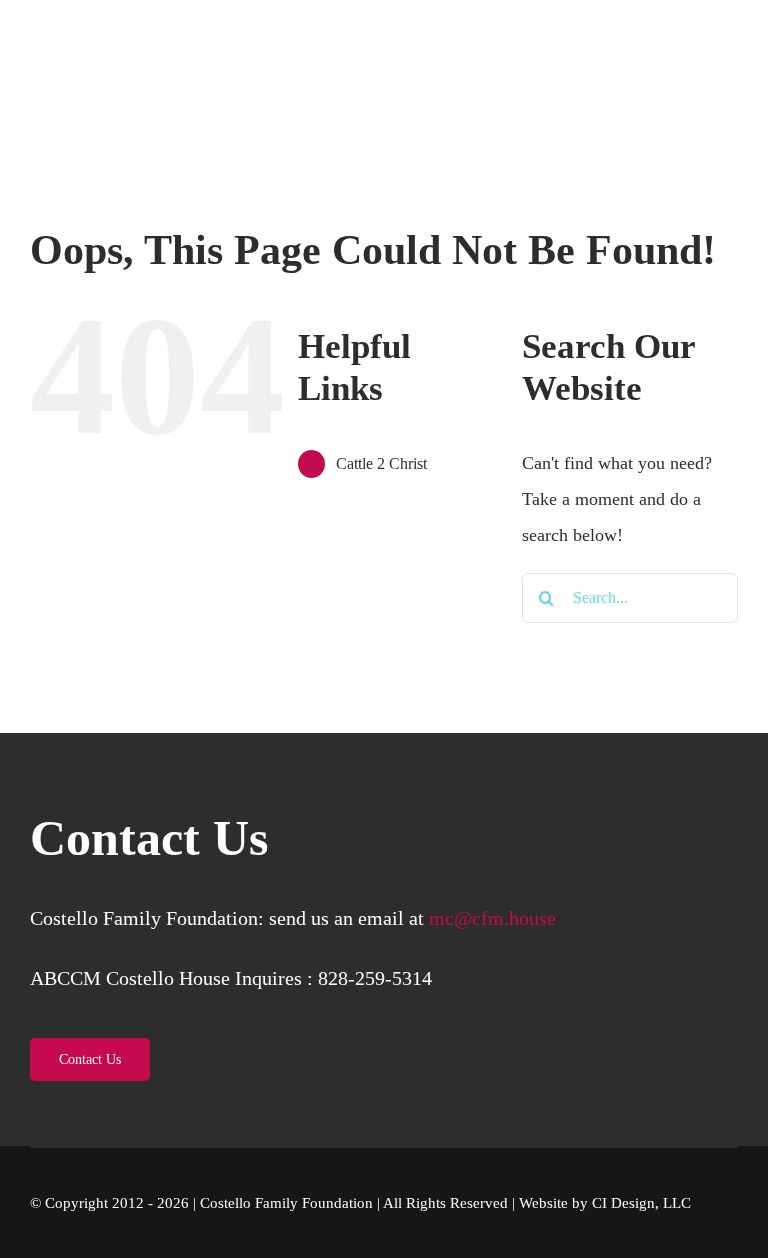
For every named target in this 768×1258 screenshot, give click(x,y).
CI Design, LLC (641, 1203)
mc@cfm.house (492, 918)
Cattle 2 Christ (381, 463)
